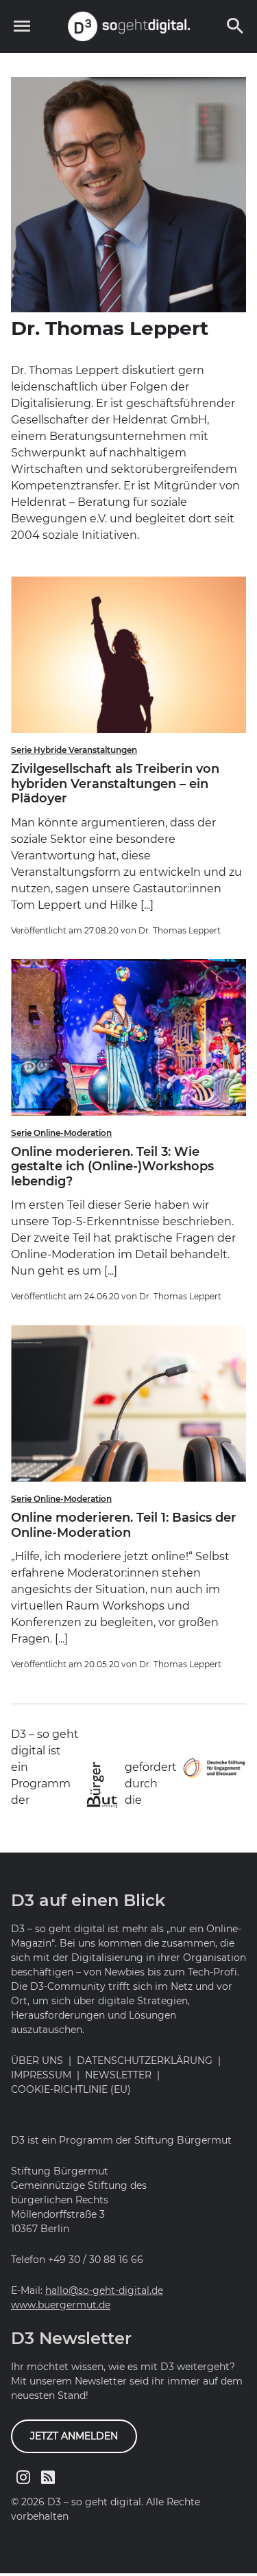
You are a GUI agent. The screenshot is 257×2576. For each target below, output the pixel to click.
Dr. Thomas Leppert (180, 930)
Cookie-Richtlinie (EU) (71, 2089)
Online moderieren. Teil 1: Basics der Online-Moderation (124, 1525)
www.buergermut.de (61, 2305)
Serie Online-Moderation (61, 1133)
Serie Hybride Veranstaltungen (74, 750)
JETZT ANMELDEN (74, 2436)
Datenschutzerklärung (145, 2061)
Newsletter (118, 2075)
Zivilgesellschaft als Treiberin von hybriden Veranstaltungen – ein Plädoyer (115, 784)
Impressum (41, 2075)
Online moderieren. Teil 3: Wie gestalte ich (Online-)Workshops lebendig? (112, 1167)
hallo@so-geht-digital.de (104, 2290)
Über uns (37, 2061)
